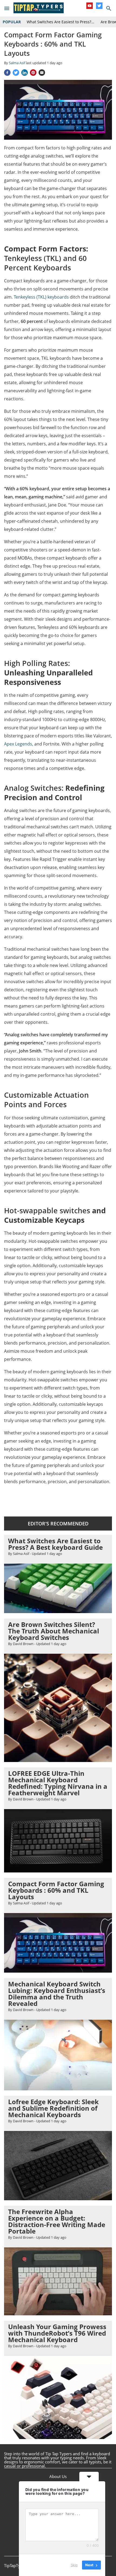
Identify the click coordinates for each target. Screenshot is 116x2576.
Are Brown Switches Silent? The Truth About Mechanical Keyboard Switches (54, 1631)
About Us (58, 2476)
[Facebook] (7, 73)
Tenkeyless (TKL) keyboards (41, 297)
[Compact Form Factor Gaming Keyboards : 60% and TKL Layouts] (58, 1970)
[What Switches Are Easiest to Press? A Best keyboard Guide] (58, 1611)
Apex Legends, (19, 744)
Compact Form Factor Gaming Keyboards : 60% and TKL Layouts (56, 1890)
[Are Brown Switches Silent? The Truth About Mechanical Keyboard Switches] (58, 1760)
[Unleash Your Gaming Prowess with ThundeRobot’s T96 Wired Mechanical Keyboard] (58, 2436)
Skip (74, 2565)
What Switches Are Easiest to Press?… (60, 22)
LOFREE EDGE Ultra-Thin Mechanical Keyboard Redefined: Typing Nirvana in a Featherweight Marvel (58, 1783)
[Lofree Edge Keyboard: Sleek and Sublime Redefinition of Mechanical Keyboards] (58, 2198)
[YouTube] (90, 6)
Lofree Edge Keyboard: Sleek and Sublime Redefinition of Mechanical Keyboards (53, 2108)
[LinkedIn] (25, 73)
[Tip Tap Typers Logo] (39, 8)
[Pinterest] (33, 73)
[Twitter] (99, 6)
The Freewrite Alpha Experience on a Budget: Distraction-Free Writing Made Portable (57, 2221)
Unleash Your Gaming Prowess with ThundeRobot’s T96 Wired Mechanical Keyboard (57, 2333)
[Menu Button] (7, 8)
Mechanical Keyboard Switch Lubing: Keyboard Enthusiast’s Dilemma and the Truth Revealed (57, 1994)
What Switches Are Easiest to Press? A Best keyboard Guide (55, 1544)
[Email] (42, 73)
